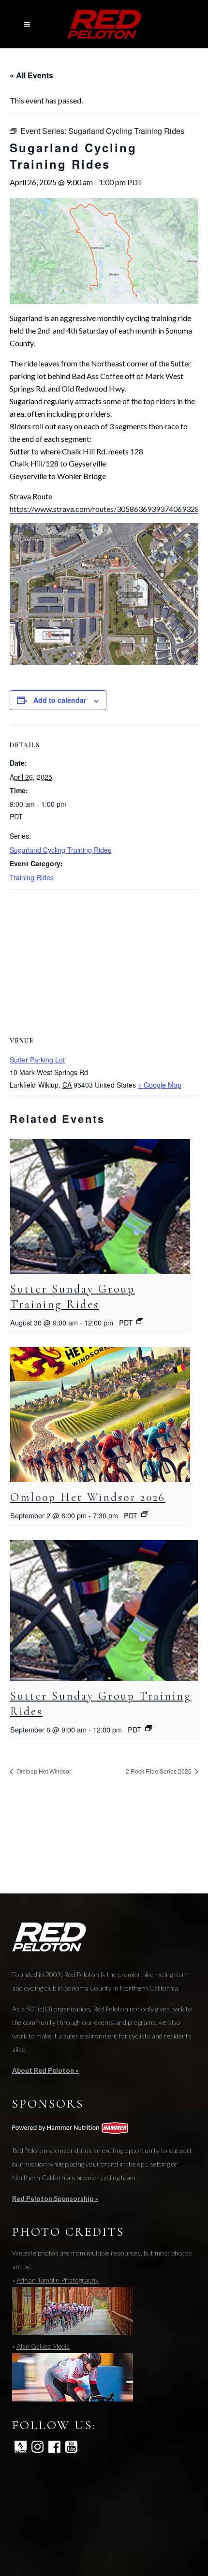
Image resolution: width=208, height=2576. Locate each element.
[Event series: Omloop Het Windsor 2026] (145, 1514)
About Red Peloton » (45, 2070)
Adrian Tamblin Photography (58, 2280)
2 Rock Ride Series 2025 (159, 1771)
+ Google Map (160, 1085)
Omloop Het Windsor (43, 1771)
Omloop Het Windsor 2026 (88, 1497)
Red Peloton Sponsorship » (55, 2198)
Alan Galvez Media (43, 2346)
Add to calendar (60, 700)
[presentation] (100, 1206)
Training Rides (32, 877)
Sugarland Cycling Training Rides (60, 850)
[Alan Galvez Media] (73, 2399)
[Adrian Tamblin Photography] (73, 2333)
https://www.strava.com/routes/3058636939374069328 (104, 509)
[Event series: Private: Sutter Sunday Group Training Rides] (140, 1321)
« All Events (31, 75)
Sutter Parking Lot (37, 1060)
